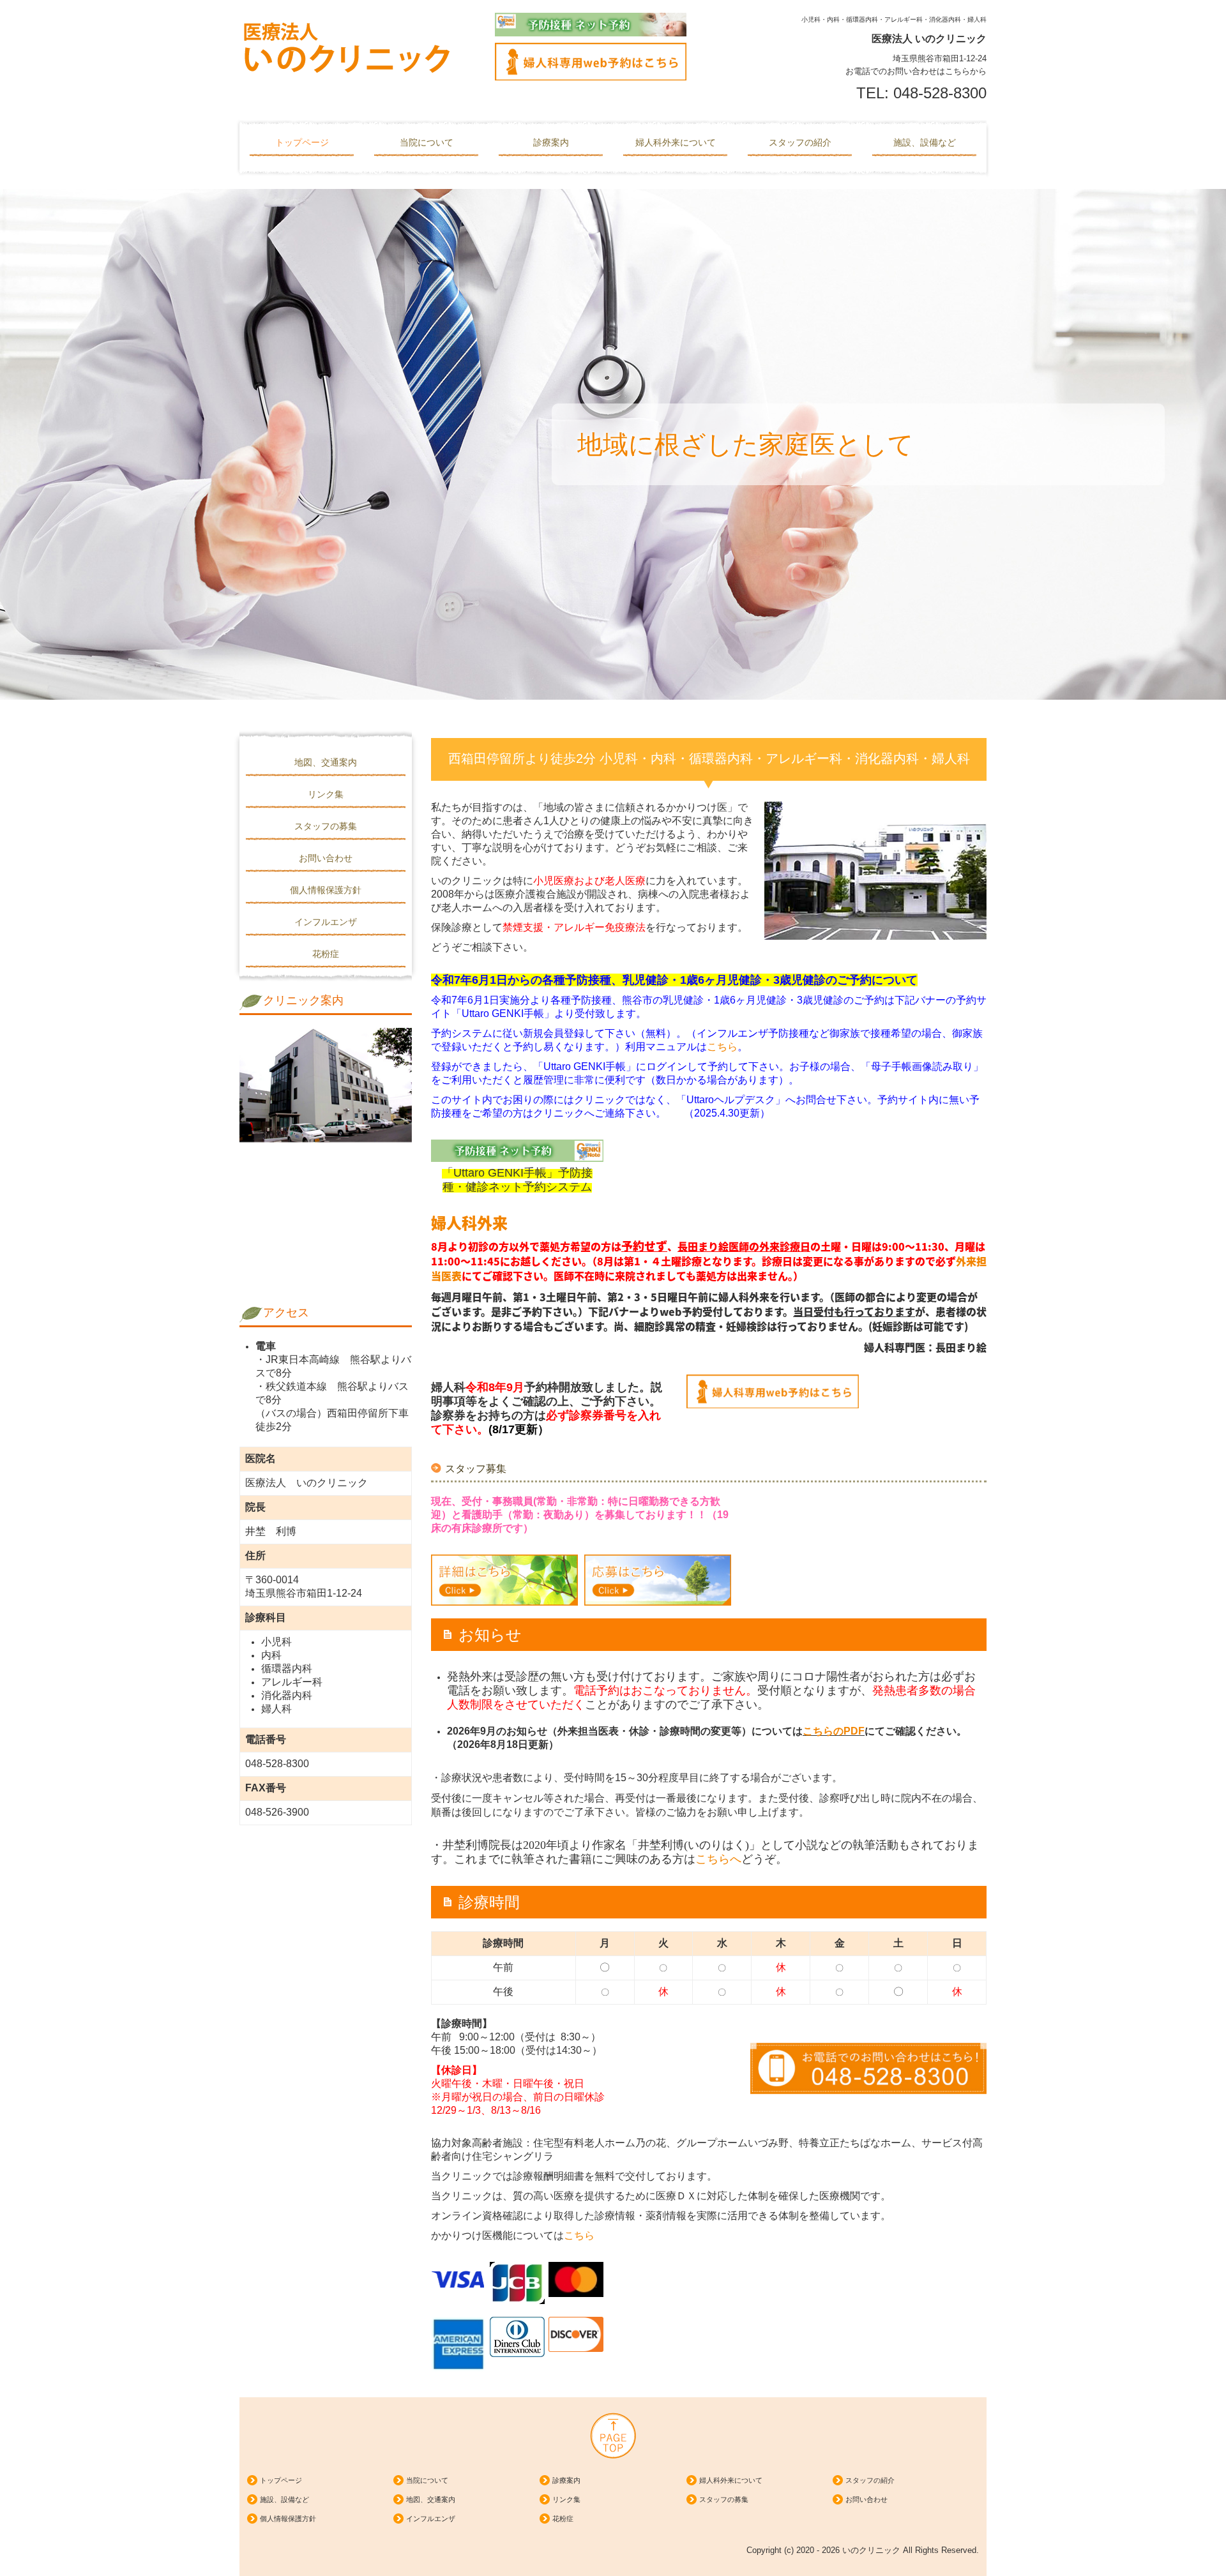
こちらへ (718, 1859)
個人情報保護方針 (326, 890)
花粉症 (326, 954)
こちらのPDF (834, 1731)
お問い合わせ (326, 858)
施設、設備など (925, 142)
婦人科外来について (676, 142)
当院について (427, 142)
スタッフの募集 (326, 826)
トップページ (302, 142)
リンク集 (326, 794)
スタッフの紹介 (800, 142)
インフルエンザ (326, 922)
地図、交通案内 (326, 762)
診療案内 (551, 142)
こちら (722, 1047)
